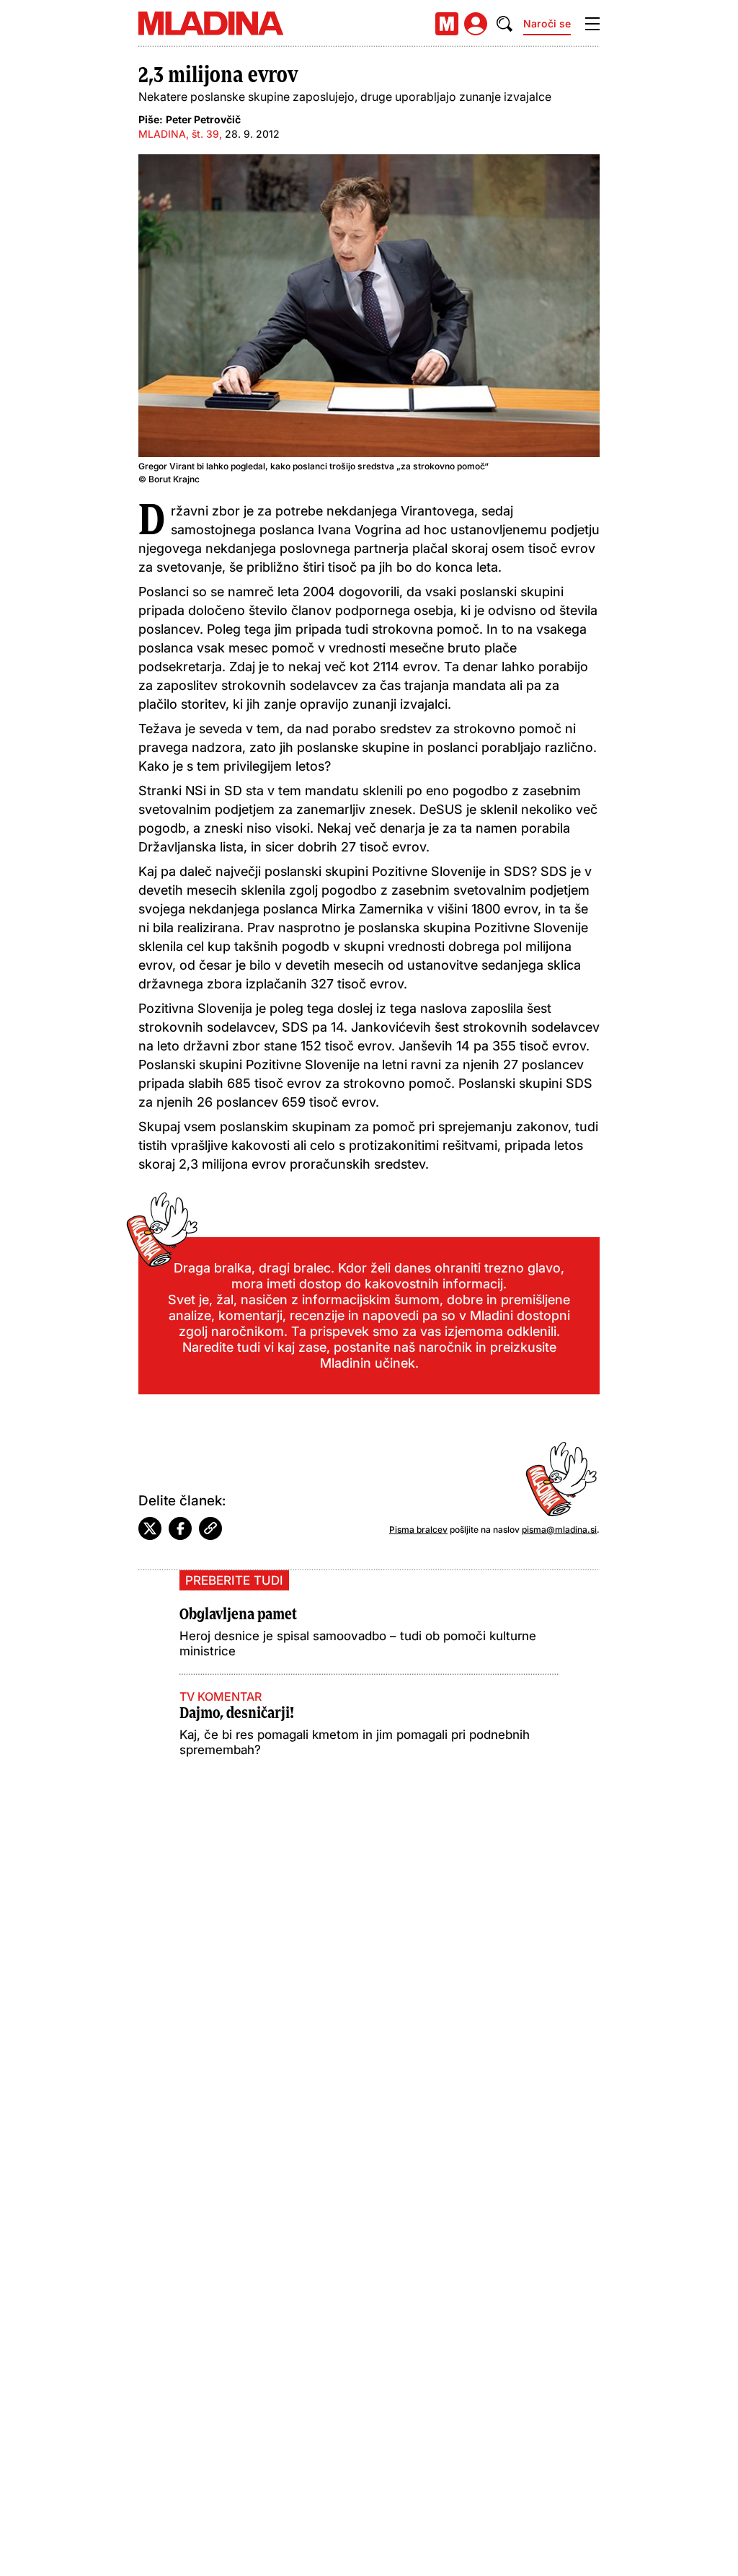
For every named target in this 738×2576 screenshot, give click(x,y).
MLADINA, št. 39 (179, 134)
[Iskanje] (504, 24)
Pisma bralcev (418, 1530)
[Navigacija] (592, 24)
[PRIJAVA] (476, 24)
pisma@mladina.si (559, 1530)
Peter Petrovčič (203, 119)
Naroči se (547, 23)
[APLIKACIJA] (447, 24)
